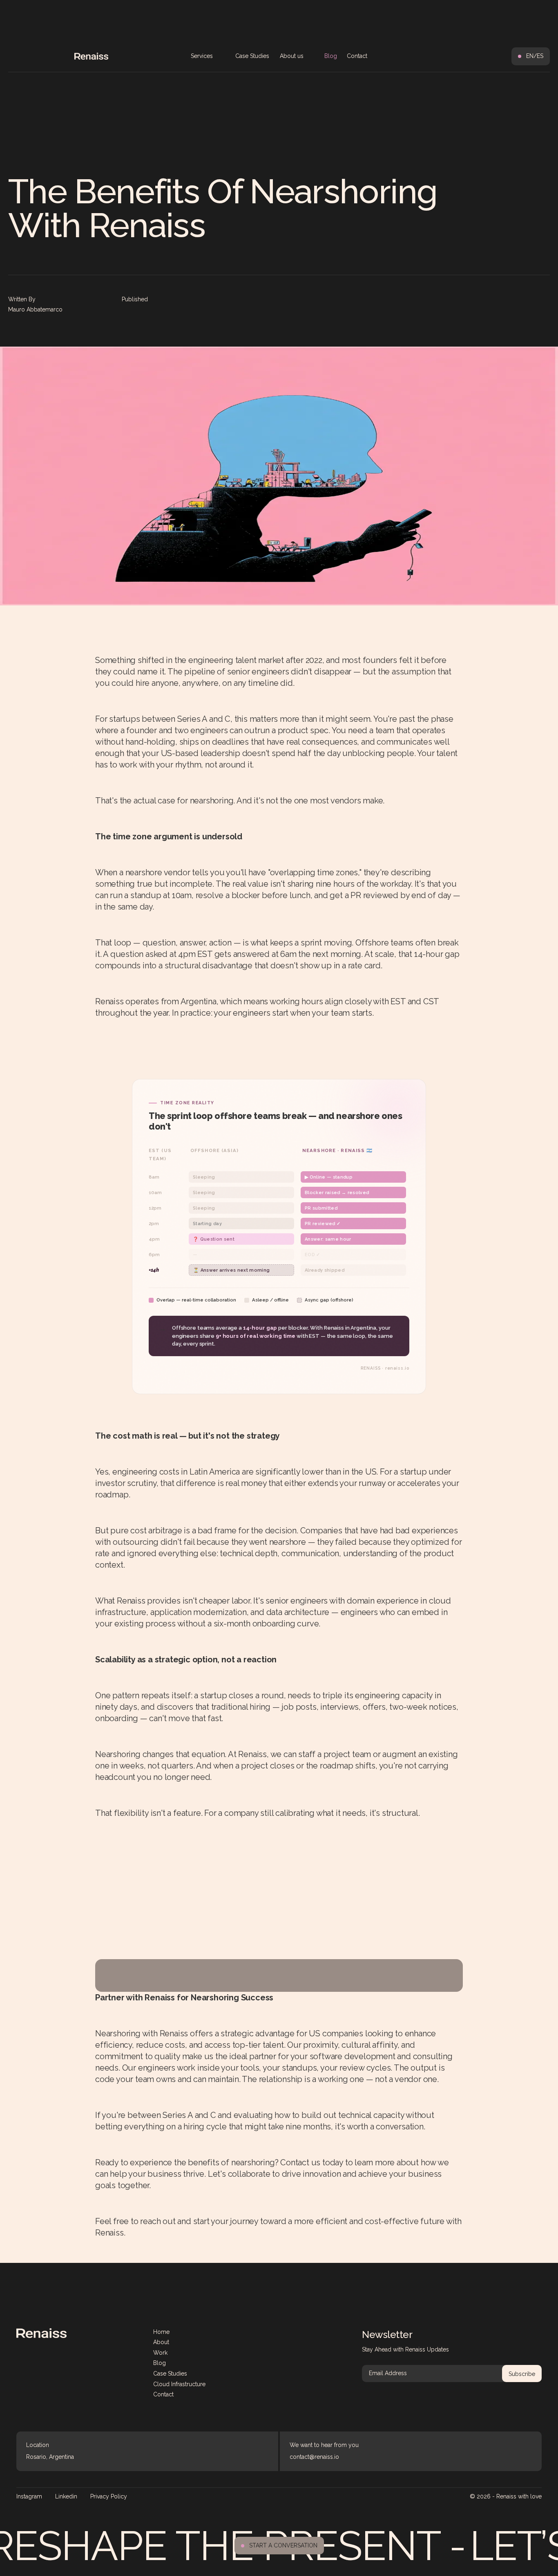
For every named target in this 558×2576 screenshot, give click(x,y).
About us (292, 56)
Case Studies (252, 56)
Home (161, 2332)
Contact (357, 56)
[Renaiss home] (41, 2333)
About (161, 2342)
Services (202, 56)
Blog (331, 56)
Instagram (29, 2496)
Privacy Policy (109, 2496)
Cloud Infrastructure (179, 2384)
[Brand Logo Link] (91, 56)
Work (160, 2353)
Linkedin (66, 2496)
